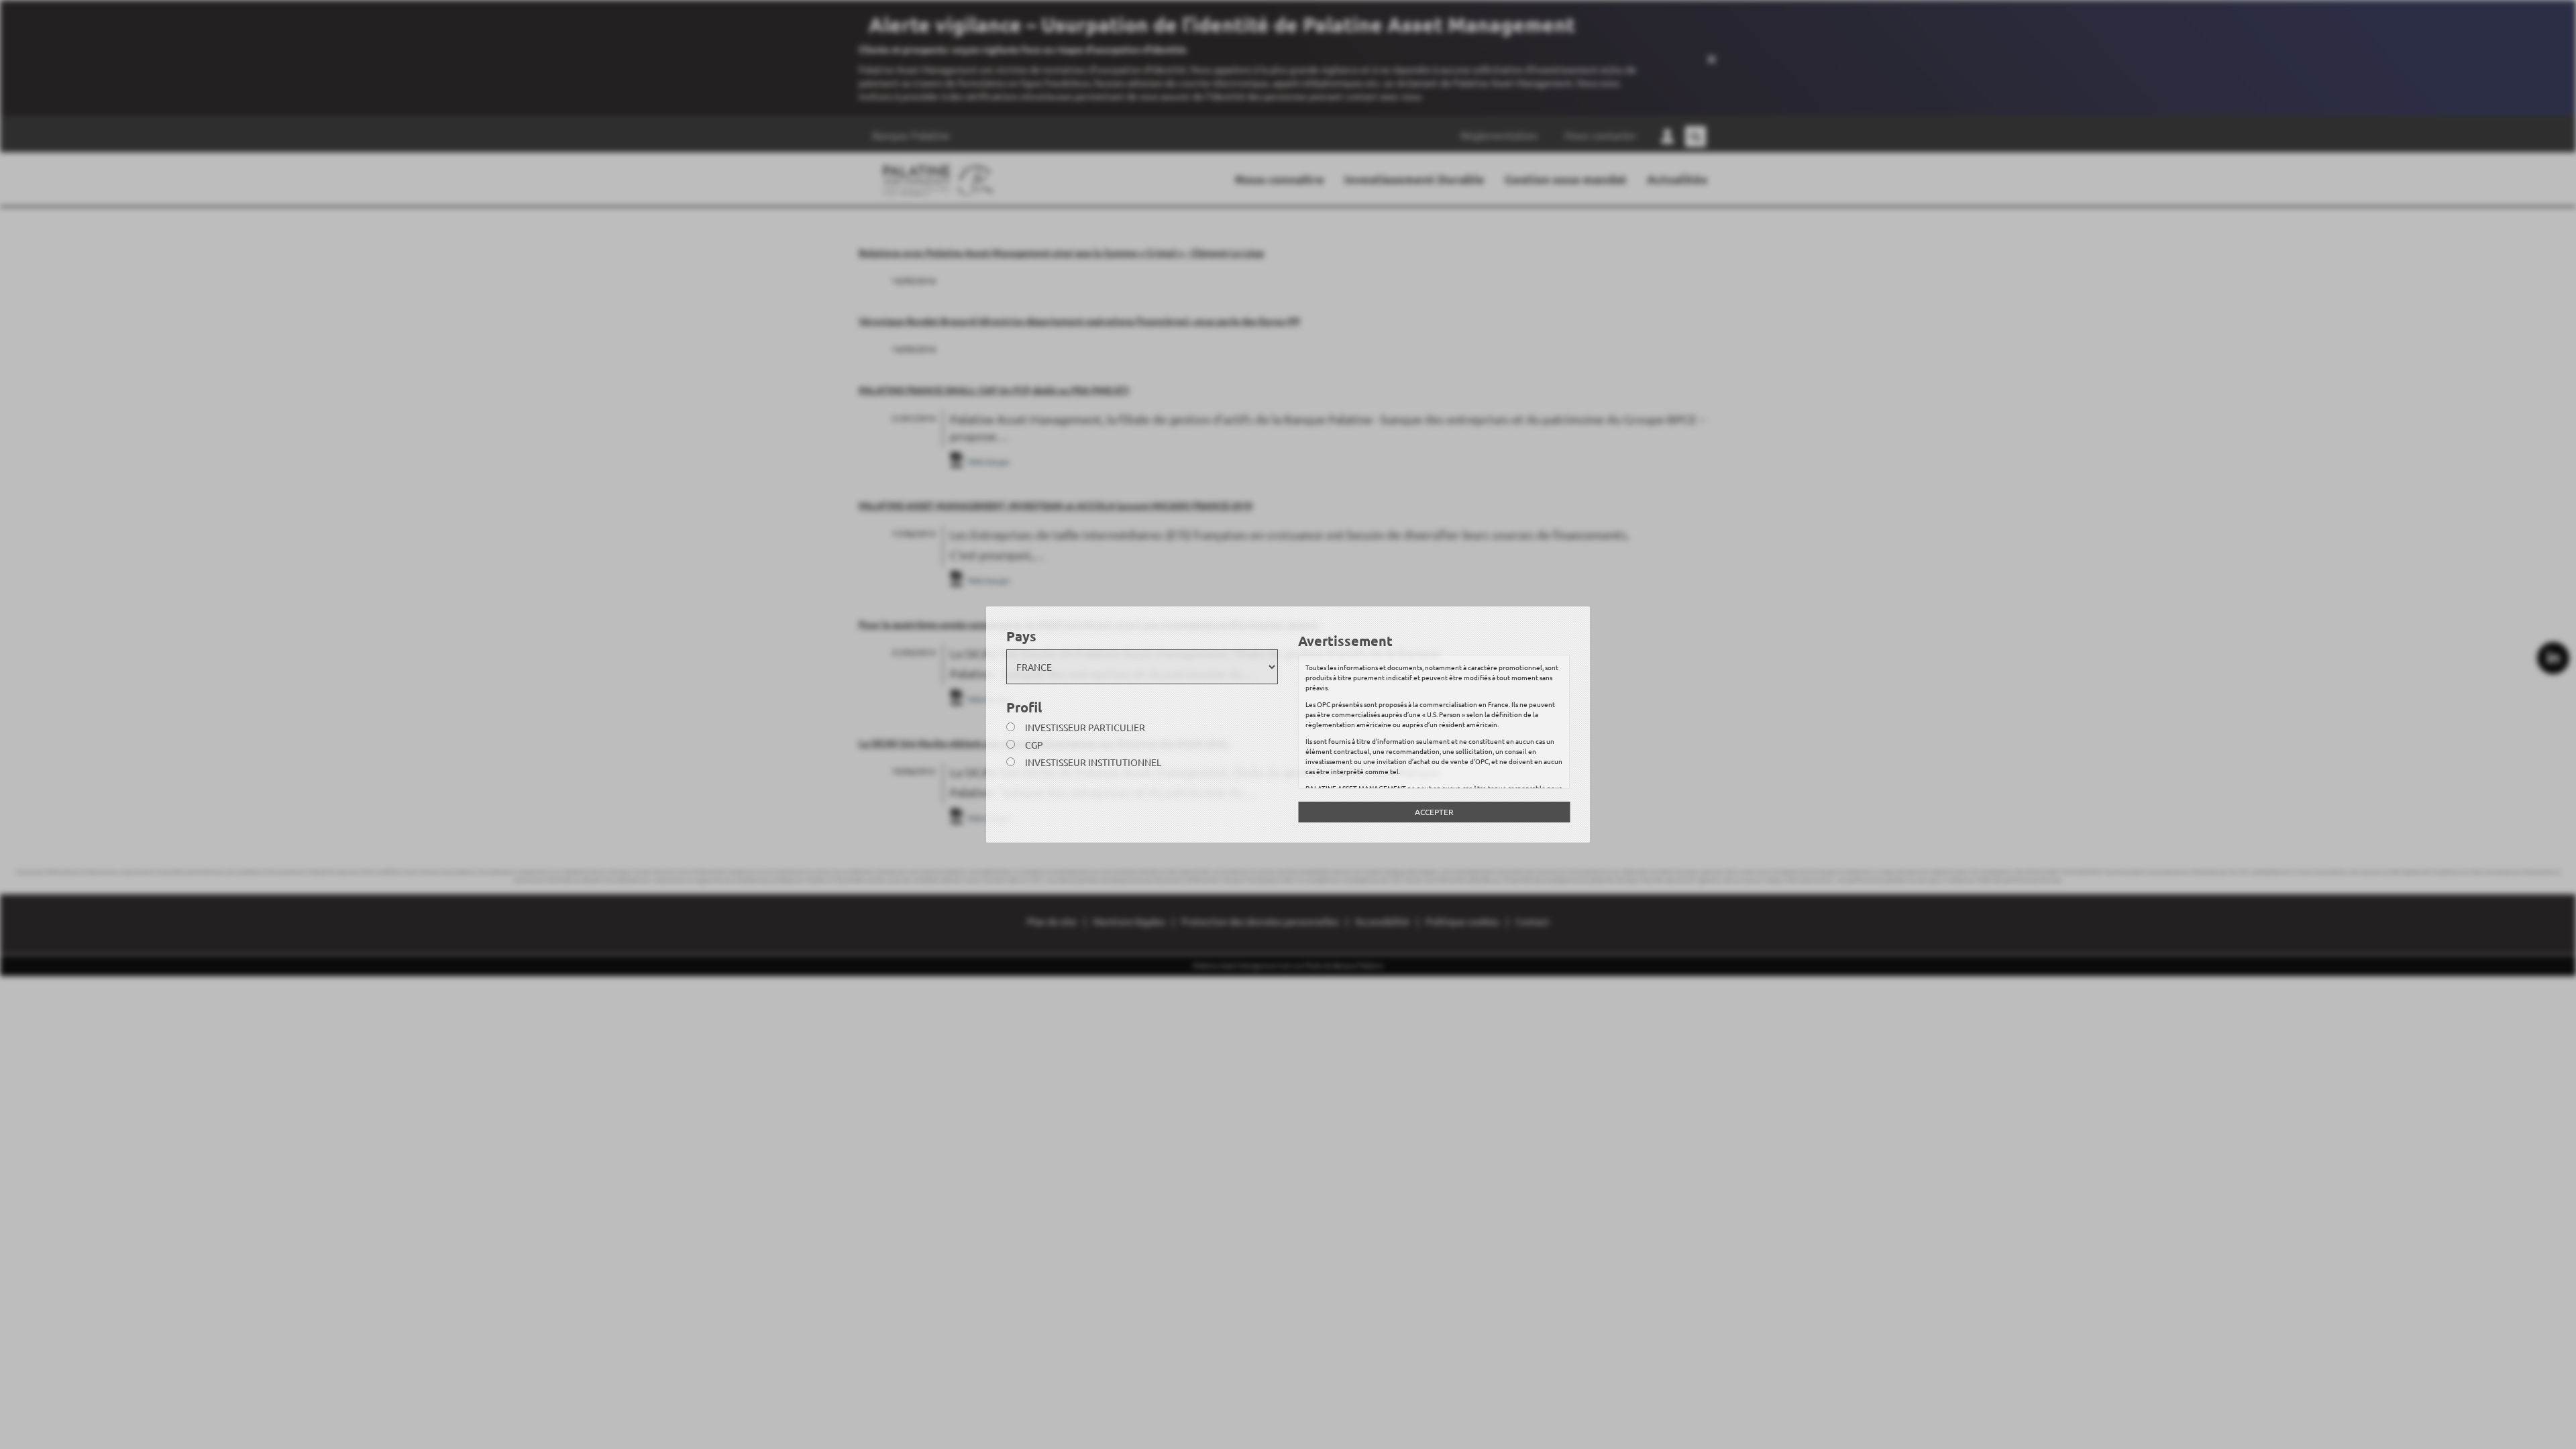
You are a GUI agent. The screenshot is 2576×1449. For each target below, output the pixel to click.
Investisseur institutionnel (1093, 762)
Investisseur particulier (1085, 727)
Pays (1021, 636)
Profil (1024, 707)
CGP (1034, 745)
